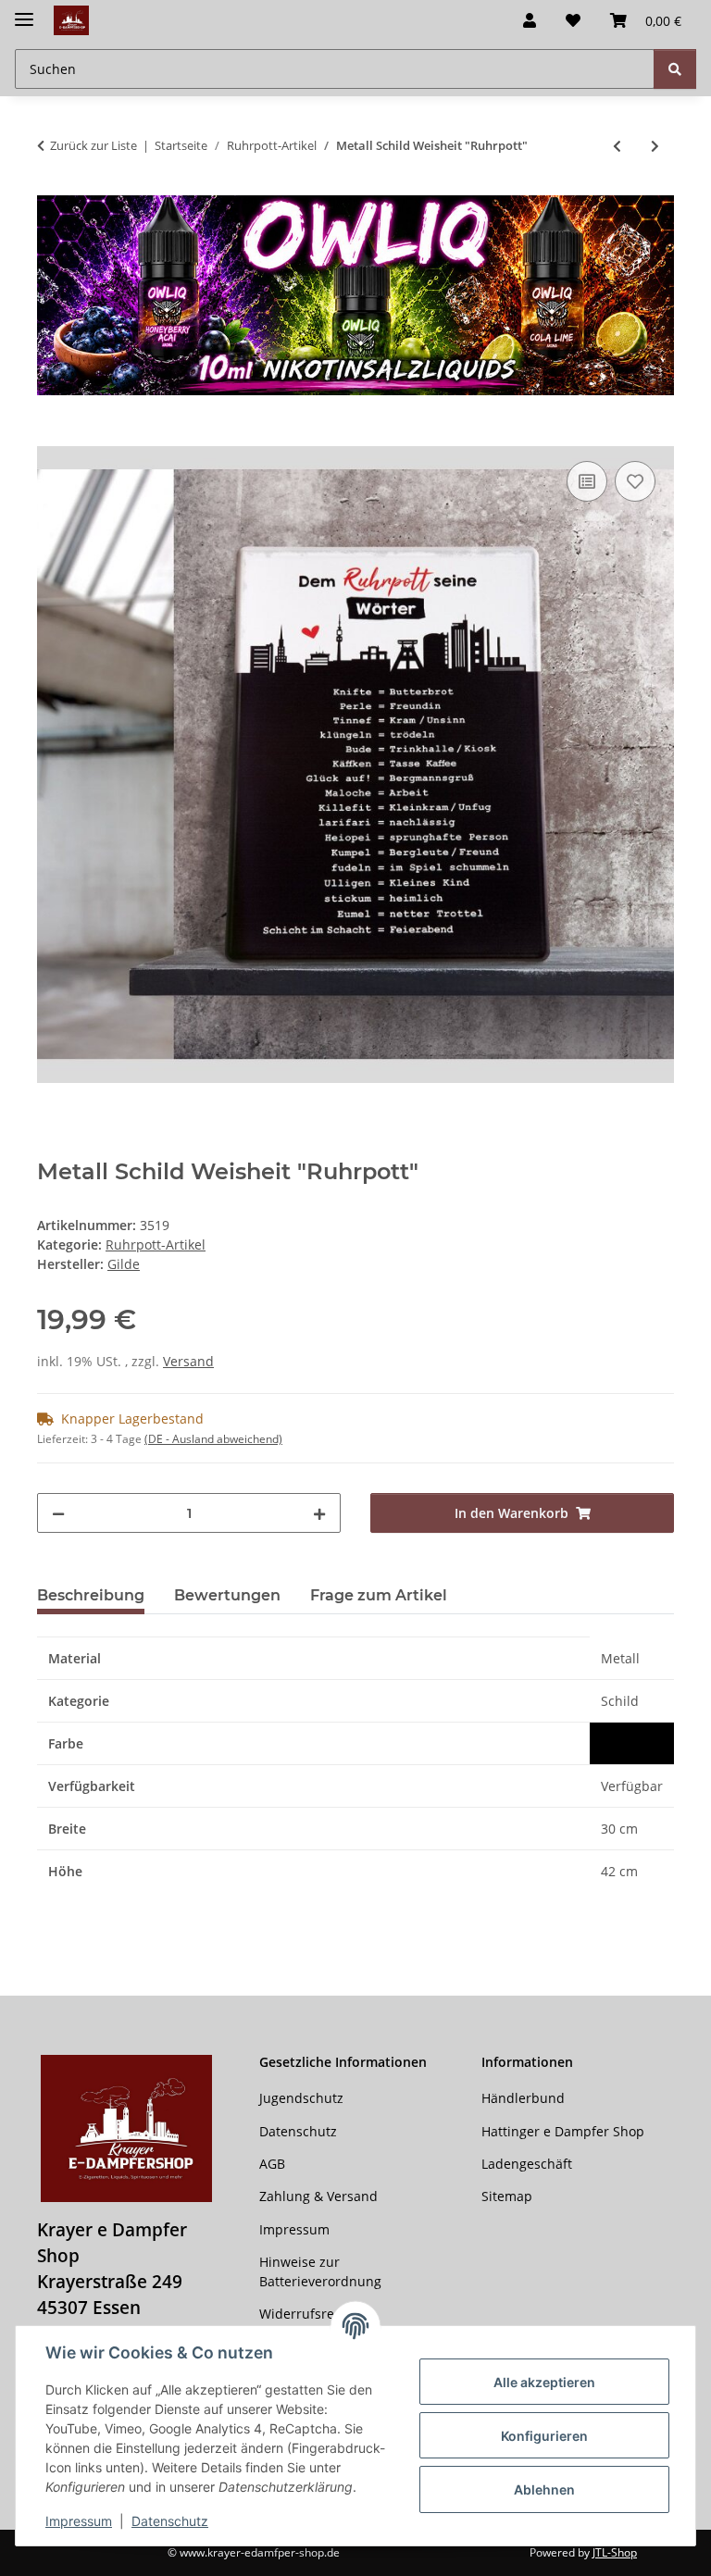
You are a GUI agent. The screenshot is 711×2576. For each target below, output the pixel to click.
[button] (530, 20)
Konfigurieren (544, 2436)
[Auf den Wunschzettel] (635, 481)
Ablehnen (544, 2489)
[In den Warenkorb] (52, 436)
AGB (272, 2164)
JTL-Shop (615, 2552)
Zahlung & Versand (318, 2196)
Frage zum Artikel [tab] (379, 1595)
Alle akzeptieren (544, 2382)
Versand (188, 1361)
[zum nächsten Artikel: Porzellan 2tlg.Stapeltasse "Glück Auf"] (655, 146)
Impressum (79, 2521)
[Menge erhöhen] (319, 1513)
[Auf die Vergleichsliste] (587, 481)
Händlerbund (523, 2098)
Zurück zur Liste (94, 145)
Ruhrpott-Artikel (156, 1244)
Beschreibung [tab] (91, 1595)
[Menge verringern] (58, 1513)
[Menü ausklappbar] (24, 12)
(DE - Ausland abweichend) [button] (213, 1439)
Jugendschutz (301, 2098)
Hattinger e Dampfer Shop (563, 2131)
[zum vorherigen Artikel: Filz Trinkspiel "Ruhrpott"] (617, 146)
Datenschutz (170, 2521)
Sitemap (507, 2196)
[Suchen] (675, 69)
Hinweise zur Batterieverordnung (320, 2271)
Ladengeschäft (527, 2164)
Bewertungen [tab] (227, 1595)
